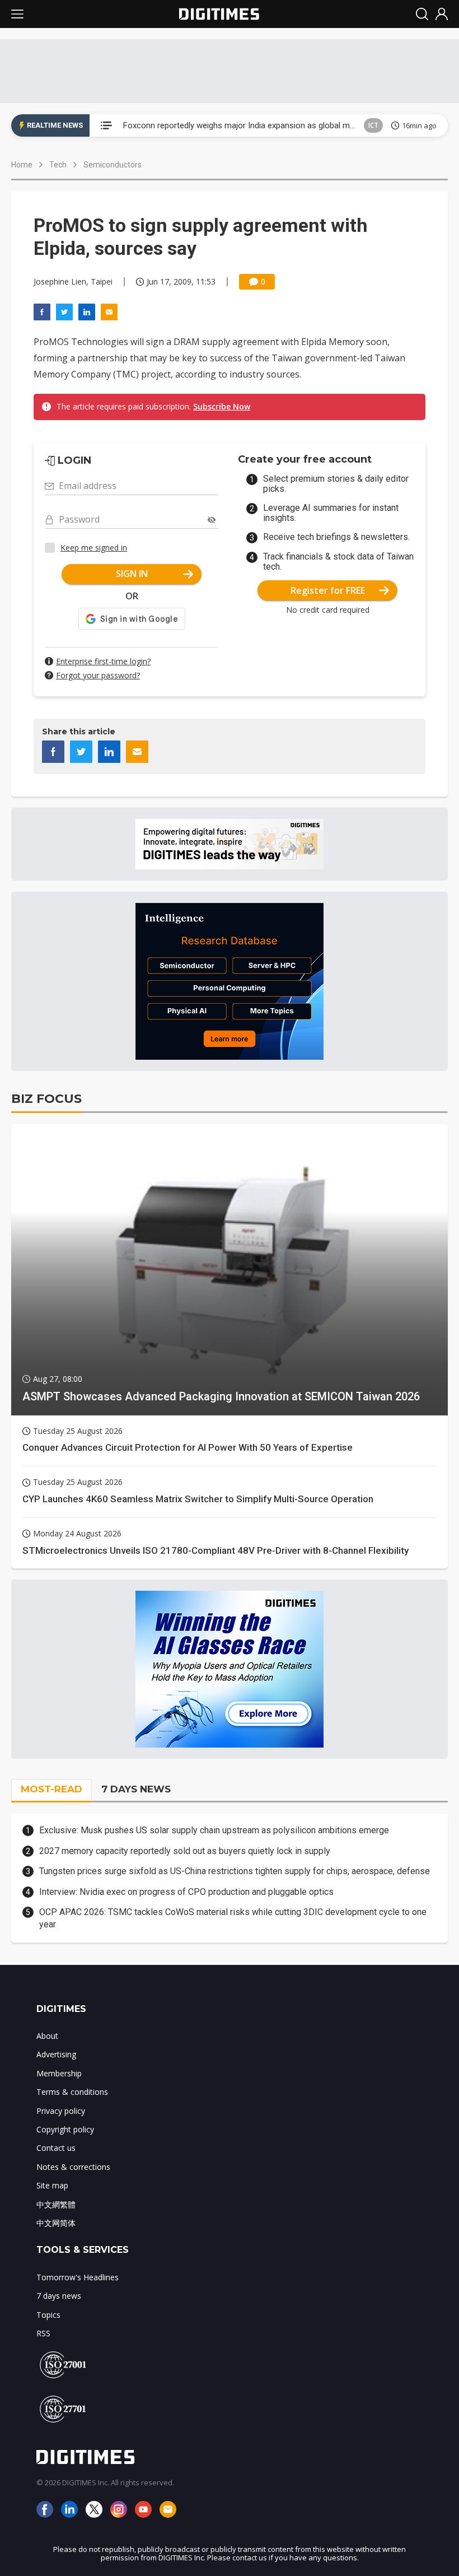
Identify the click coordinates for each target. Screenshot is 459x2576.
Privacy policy (61, 2111)
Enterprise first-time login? (103, 661)
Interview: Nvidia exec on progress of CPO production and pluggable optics (186, 1892)
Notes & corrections (73, 2167)
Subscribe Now (222, 406)
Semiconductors (113, 165)
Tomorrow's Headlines (78, 2277)
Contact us (56, 2148)
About (47, 2036)
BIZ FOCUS (46, 1099)
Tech (58, 165)
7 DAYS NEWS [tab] (136, 1789)
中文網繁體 (56, 2204)
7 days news (59, 2296)
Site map (52, 2185)
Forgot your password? (98, 675)
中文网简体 (56, 2223)
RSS (43, 2333)
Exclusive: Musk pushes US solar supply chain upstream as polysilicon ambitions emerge (214, 1830)
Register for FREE (328, 590)
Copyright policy (65, 2129)
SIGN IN (132, 574)
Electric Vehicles (353, 125)
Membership (59, 2073)
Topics (48, 2315)
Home (22, 165)
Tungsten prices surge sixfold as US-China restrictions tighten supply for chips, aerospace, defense (235, 1871)
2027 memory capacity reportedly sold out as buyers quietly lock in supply (185, 1851)
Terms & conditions (72, 2092)
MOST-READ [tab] (51, 1789)
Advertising (56, 2054)
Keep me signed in (94, 548)
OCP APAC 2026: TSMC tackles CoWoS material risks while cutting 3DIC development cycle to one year (233, 1918)
